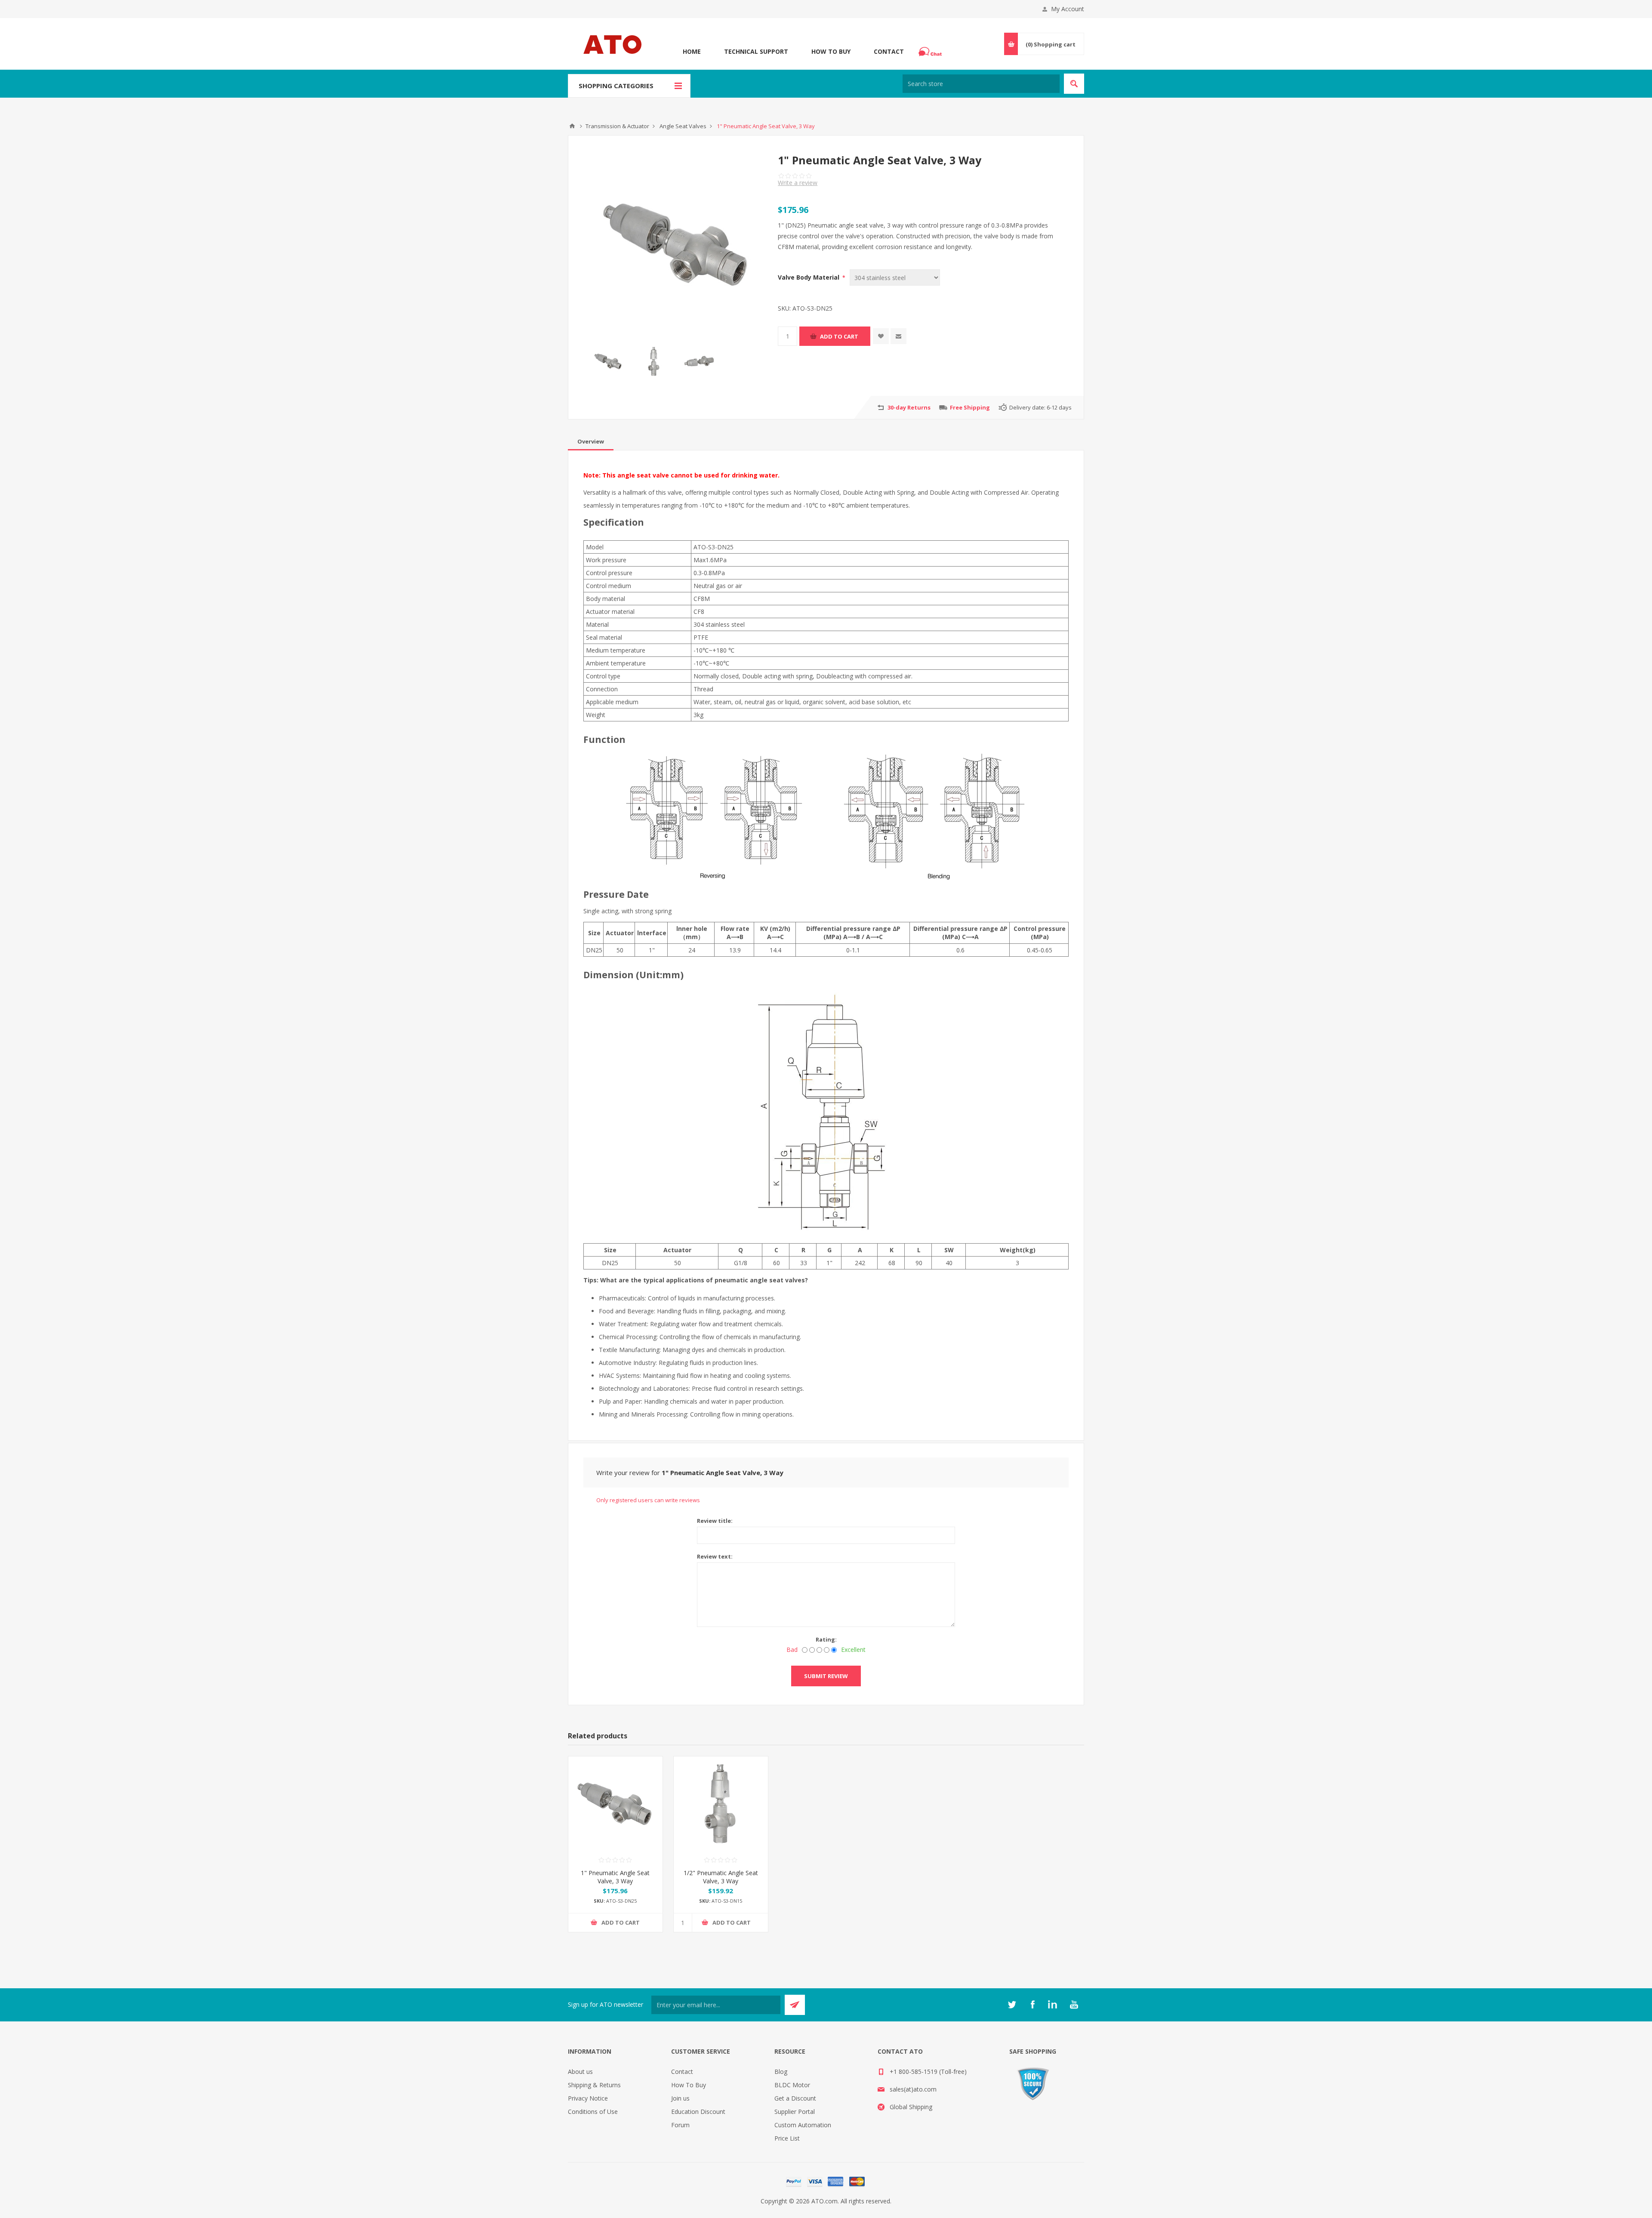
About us (580, 2072)
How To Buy (831, 51)
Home (692, 51)
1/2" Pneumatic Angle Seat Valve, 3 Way (721, 1877)
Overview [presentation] (591, 441)
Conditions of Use (593, 2112)
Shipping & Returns (594, 2085)
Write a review (798, 183)
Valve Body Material (809, 277)
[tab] (591, 441)
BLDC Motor (792, 2085)
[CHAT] (931, 52)
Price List (787, 2138)
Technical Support (756, 51)
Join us (680, 2098)
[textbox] (981, 84)
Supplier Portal (795, 2112)
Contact (889, 51)
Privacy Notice (588, 2098)
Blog (781, 2072)
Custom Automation (803, 2125)
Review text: (715, 1556)
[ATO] (572, 126)
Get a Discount (795, 2098)
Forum (680, 2125)
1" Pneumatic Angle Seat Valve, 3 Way (615, 1877)
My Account (1068, 9)
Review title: (715, 1521)
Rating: (826, 1639)
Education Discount (698, 2112)
